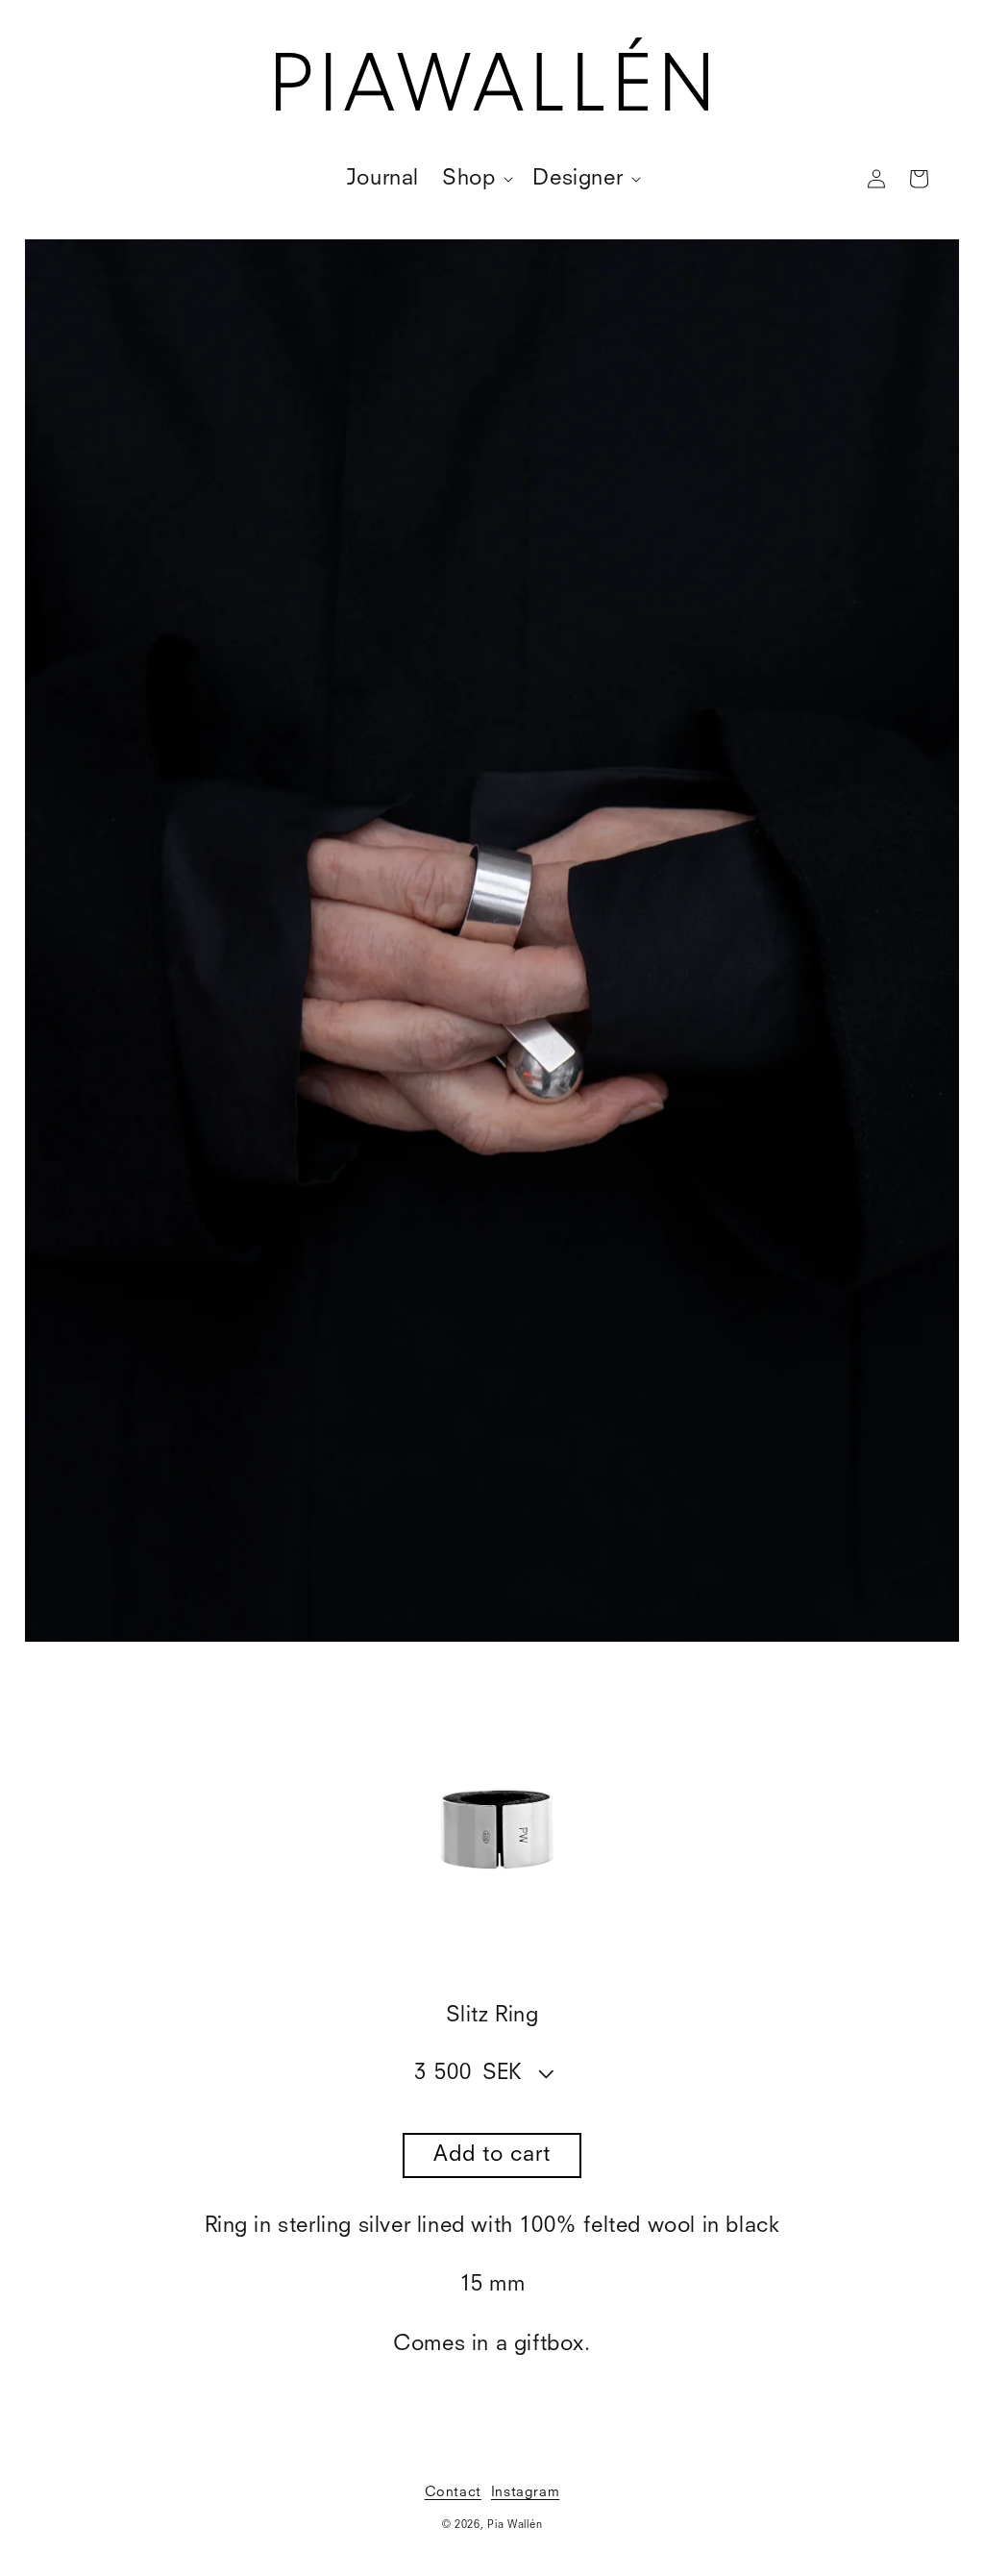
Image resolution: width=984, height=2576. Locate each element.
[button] (476, 179)
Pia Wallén (515, 2526)
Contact (453, 2492)
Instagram (525, 2492)
